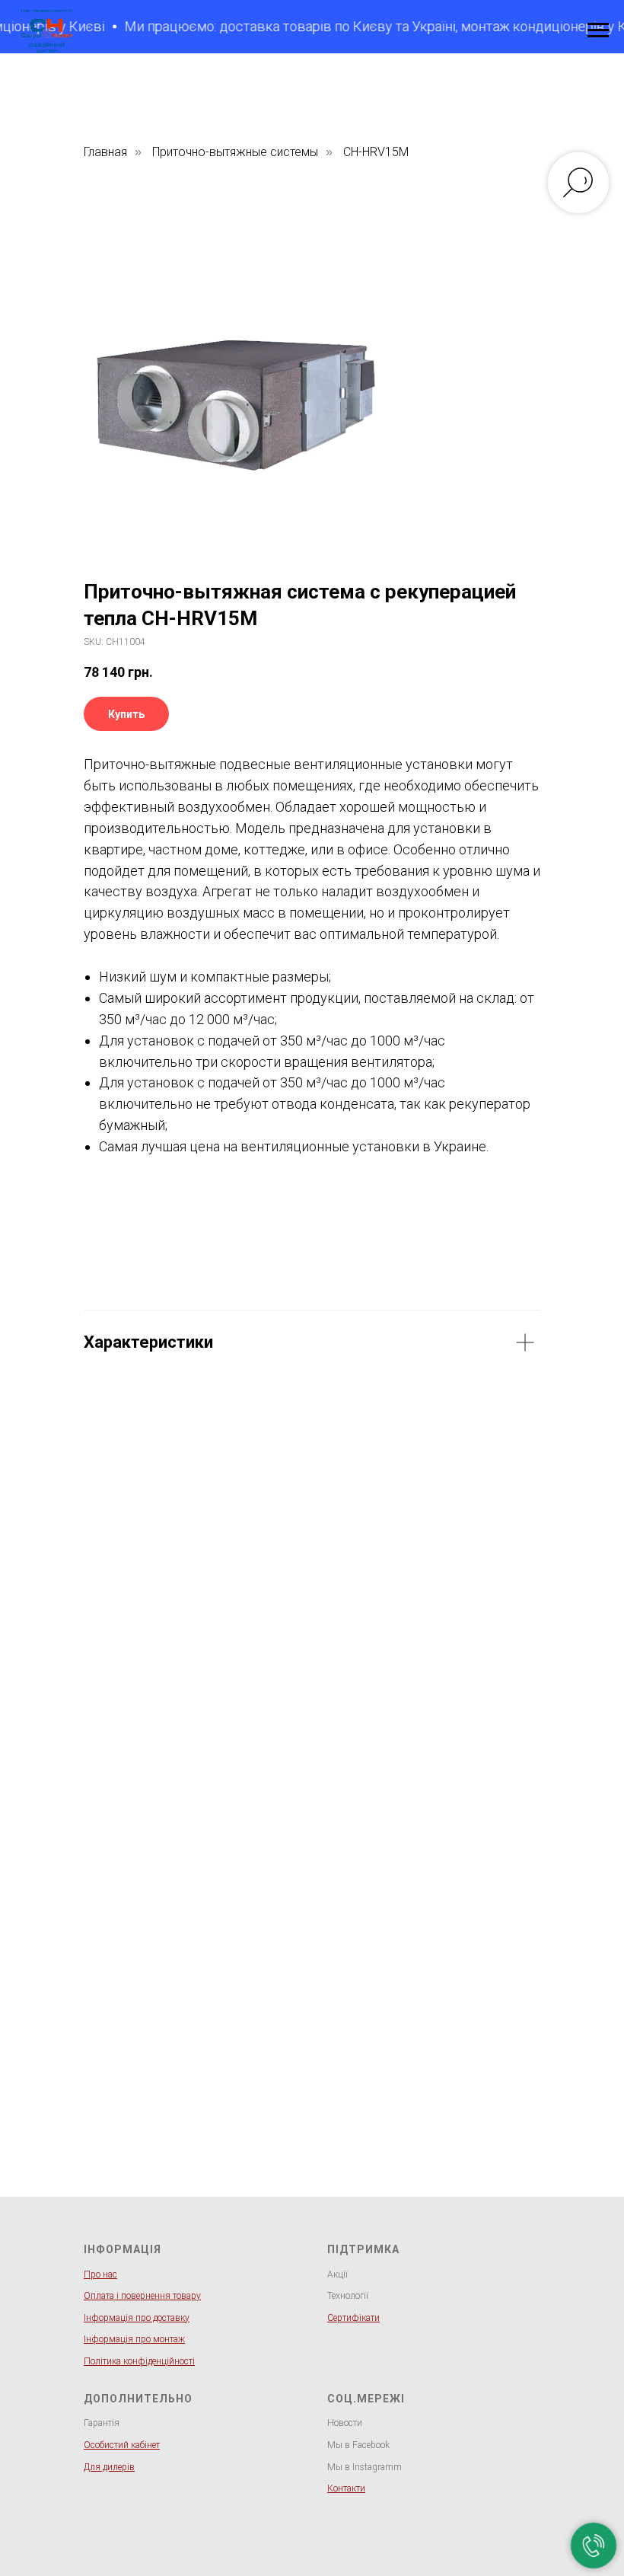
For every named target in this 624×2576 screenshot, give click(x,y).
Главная (105, 152)
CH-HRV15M (376, 152)
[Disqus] (312, 1610)
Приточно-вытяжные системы (235, 152)
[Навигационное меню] (598, 30)
